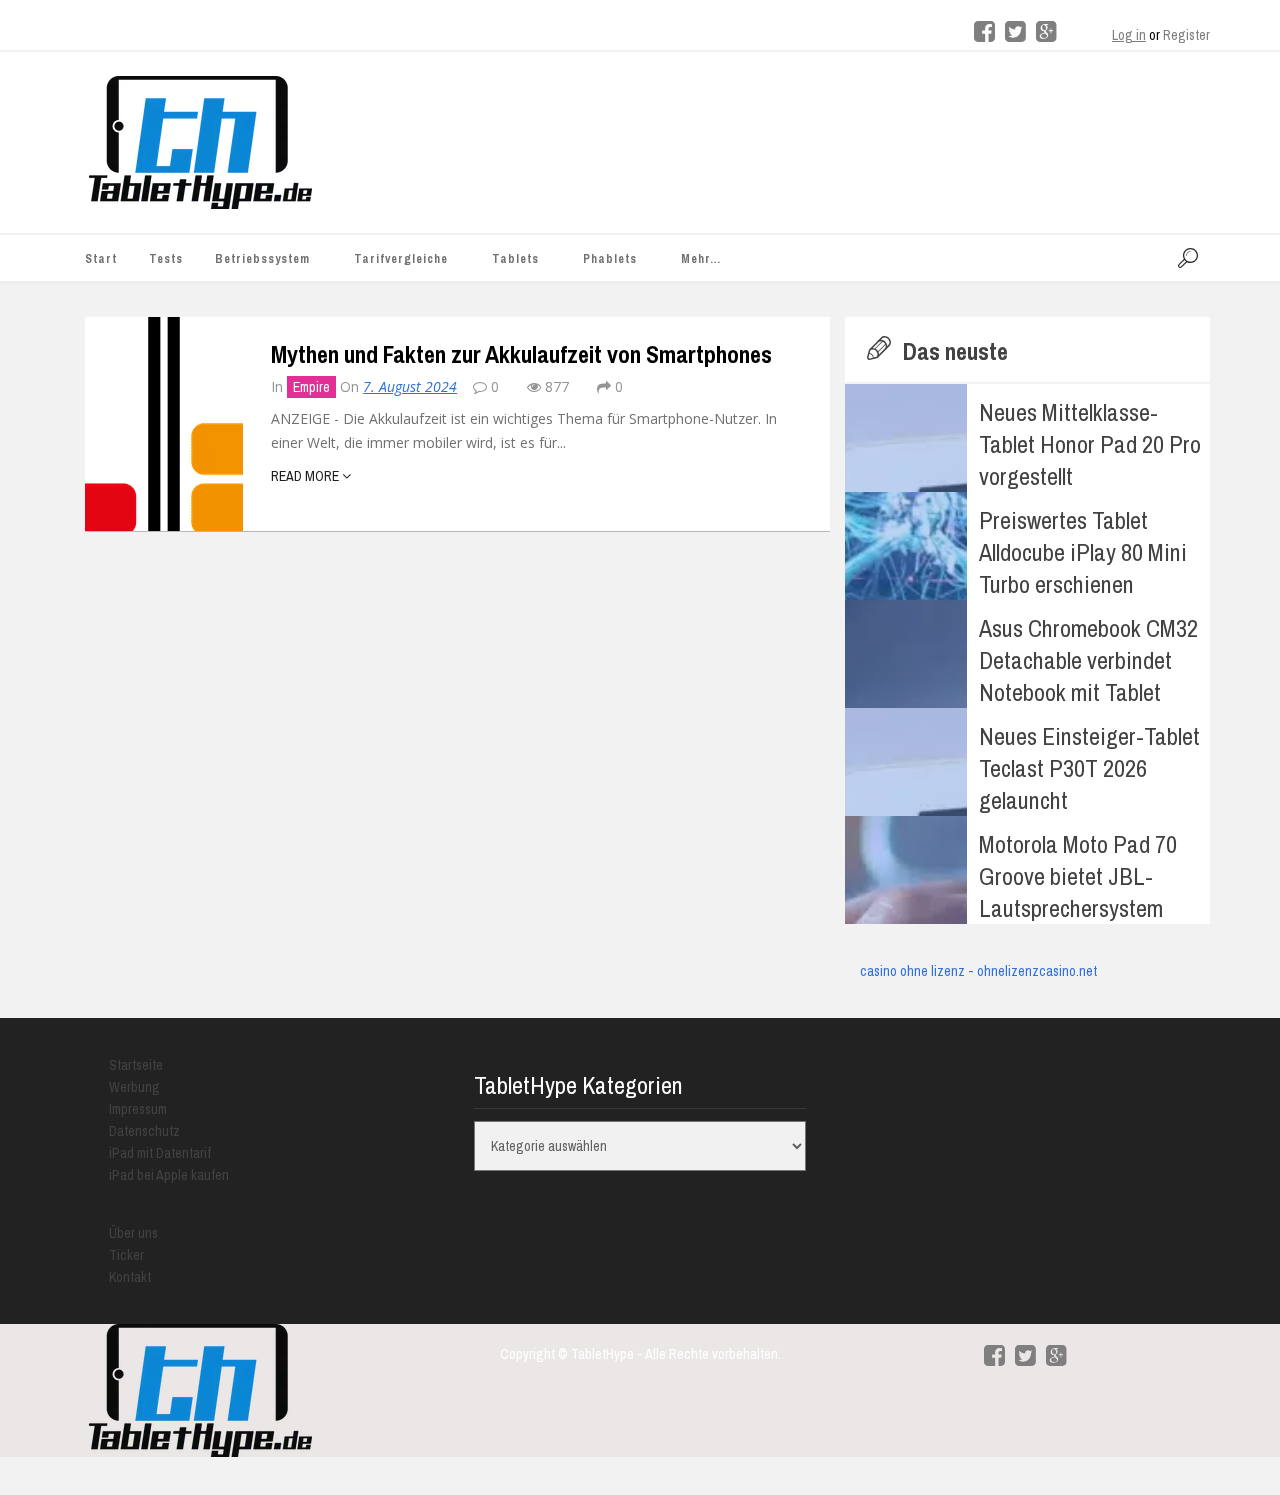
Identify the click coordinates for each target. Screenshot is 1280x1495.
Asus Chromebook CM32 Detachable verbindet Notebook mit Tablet (1088, 660)
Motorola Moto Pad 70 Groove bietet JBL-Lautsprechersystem (1078, 876)
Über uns (133, 1233)
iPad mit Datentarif (160, 1153)
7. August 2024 (410, 386)
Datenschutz (144, 1131)
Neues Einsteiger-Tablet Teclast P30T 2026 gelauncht (1089, 768)
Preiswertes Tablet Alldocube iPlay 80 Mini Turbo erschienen (1083, 552)
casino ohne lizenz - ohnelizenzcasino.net (978, 971)
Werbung (134, 1087)
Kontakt (130, 1277)
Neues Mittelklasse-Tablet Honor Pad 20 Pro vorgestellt (1090, 444)
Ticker (126, 1255)
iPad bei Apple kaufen (169, 1175)
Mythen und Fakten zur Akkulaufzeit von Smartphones (521, 354)
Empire (311, 387)
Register (1186, 35)
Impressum (138, 1109)
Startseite (136, 1065)
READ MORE (306, 476)
